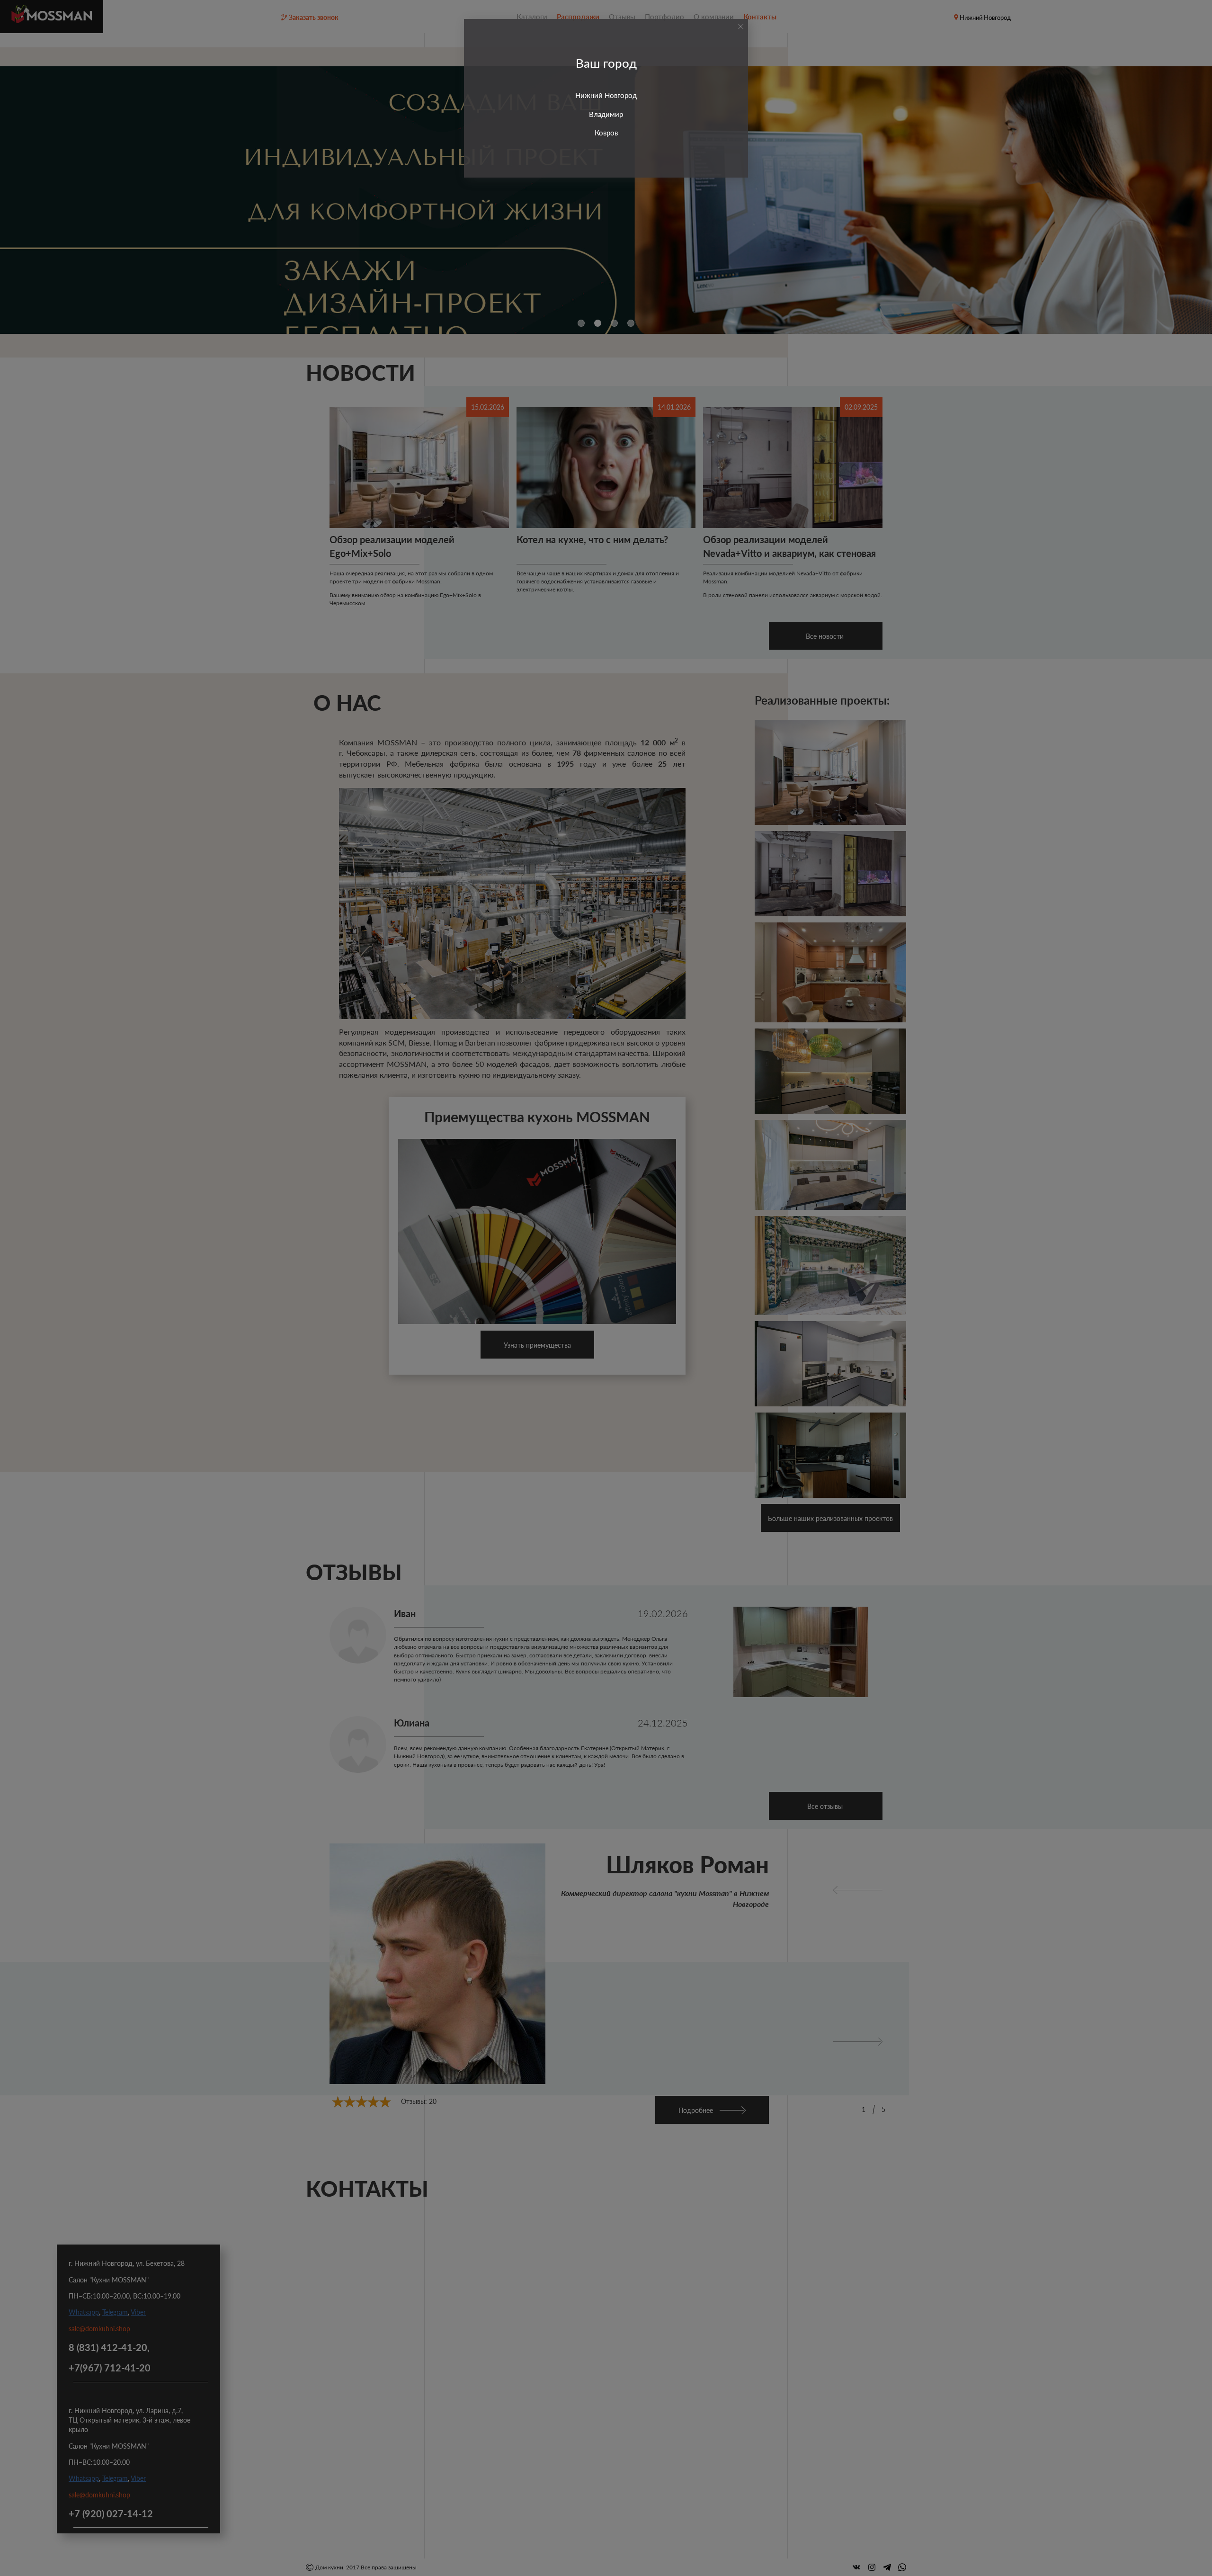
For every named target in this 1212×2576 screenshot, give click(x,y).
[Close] (741, 27)
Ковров (606, 133)
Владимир (606, 114)
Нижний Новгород (606, 95)
